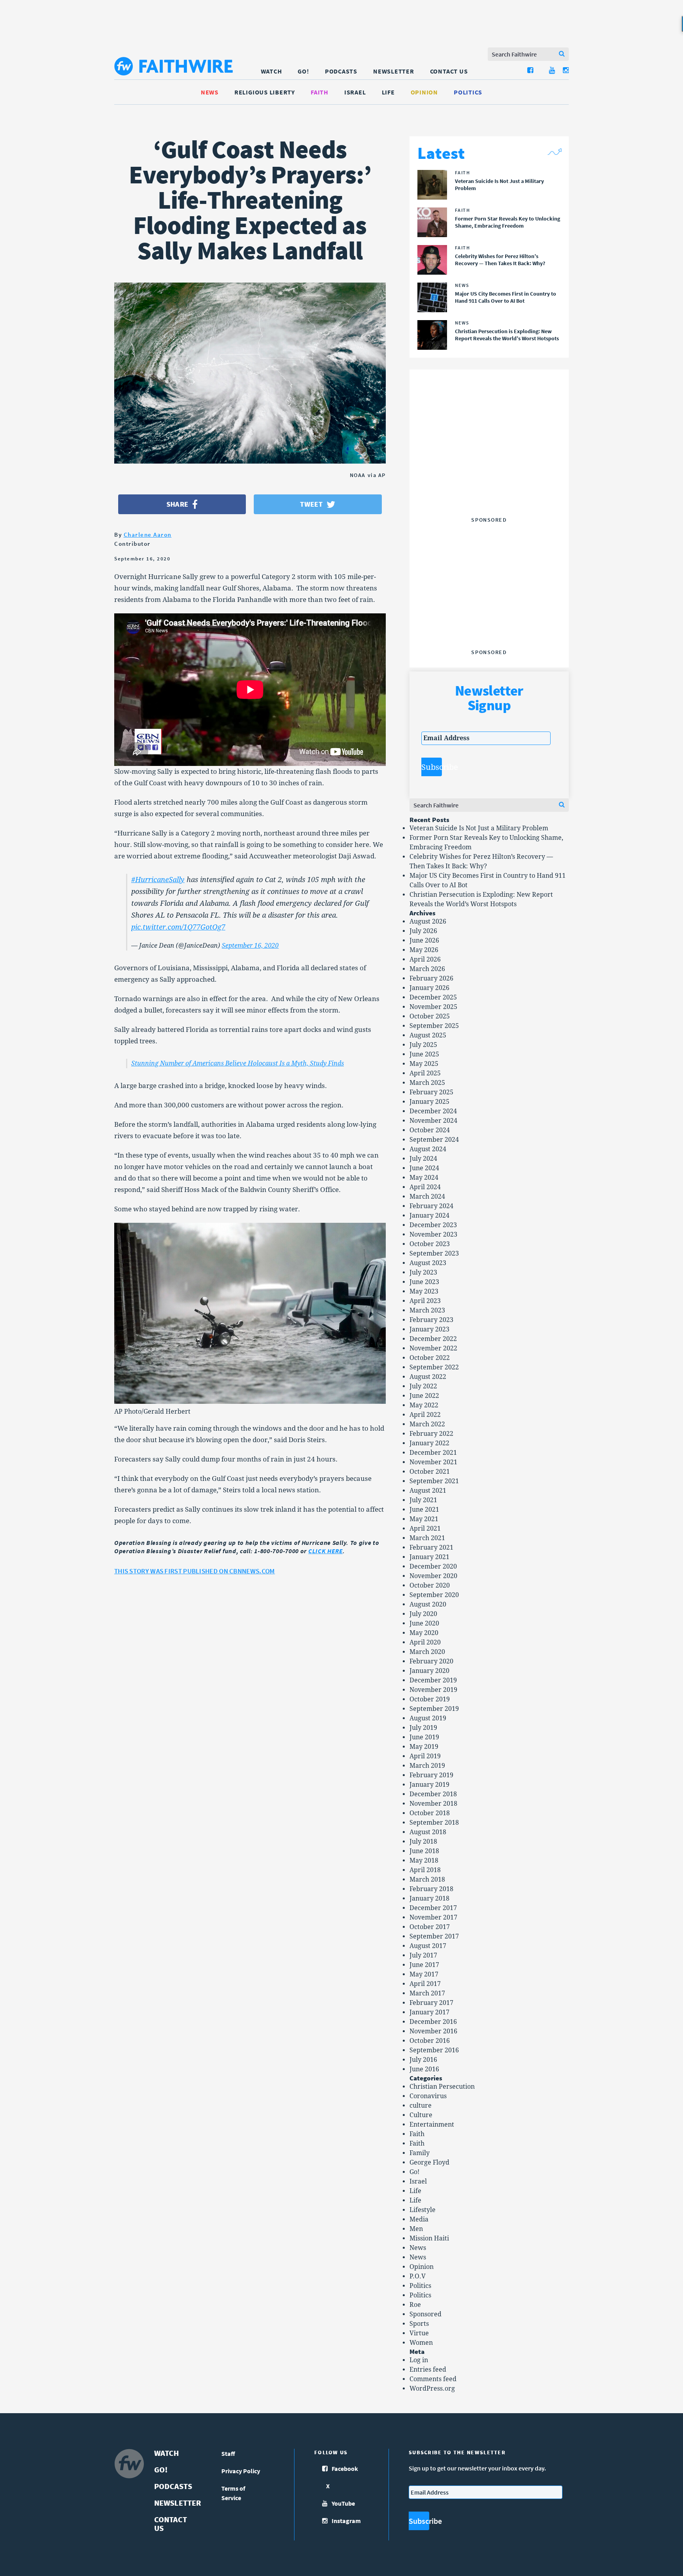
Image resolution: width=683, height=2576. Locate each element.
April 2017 (425, 1984)
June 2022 (424, 1396)
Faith (320, 92)
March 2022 (427, 1424)
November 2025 (433, 1007)
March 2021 (427, 1538)
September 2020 (434, 1595)
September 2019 (434, 1709)
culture (421, 2105)
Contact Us (449, 71)
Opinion (424, 92)
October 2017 (430, 1927)
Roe (415, 2305)
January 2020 (429, 1671)
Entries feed (428, 2370)
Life (388, 92)
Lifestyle (423, 2210)
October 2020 (430, 1585)
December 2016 (433, 2022)
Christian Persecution (442, 2087)
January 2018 (429, 1898)
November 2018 (433, 1804)
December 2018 (433, 1794)
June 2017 (424, 1965)
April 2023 (425, 1301)
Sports (419, 2324)
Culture (421, 2115)
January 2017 (429, 2012)
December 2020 (433, 1566)
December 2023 (433, 1225)
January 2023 (429, 1329)
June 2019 (424, 1737)
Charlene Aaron (148, 535)
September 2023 (434, 1253)
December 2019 (433, 1680)
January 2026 (429, 988)
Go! (303, 71)
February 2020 (431, 1661)
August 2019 (428, 1718)
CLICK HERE (325, 1551)
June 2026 (424, 940)
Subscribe (432, 767)
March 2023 (427, 1310)
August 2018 (428, 1832)
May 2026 (424, 950)
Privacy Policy (241, 2471)
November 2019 (433, 1690)
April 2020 (425, 1642)
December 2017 (433, 1908)
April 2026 (425, 959)
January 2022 (429, 1443)
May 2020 (424, 1633)
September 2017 (434, 1936)
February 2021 (431, 1547)
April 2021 (425, 1528)
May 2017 (424, 1974)
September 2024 (434, 1140)
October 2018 (430, 1813)
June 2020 (424, 1623)
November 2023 (433, 1234)
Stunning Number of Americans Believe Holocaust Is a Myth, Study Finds (238, 1063)
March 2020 (427, 1652)
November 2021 (433, 1462)
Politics (468, 92)
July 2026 (423, 931)
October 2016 (430, 2041)
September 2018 (434, 1823)
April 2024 (425, 1187)
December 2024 (433, 1111)
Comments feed (433, 2379)
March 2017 (427, 1993)
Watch (272, 71)
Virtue (419, 2333)
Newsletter (394, 71)
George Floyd (429, 2162)
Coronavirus (428, 2096)
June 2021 (424, 1510)
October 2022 (430, 1358)
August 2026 (428, 921)
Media (419, 2219)
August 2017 (428, 1946)
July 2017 (423, 1955)
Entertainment (432, 2124)
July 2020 (423, 1614)
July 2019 (423, 1728)
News (210, 92)
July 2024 (423, 1159)
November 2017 (433, 1917)
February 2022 (431, 1434)
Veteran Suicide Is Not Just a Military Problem (479, 828)
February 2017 (431, 2003)
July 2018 (423, 1841)
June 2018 (424, 1851)
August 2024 (428, 1149)
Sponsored (425, 2314)
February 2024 (431, 1206)
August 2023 (428, 1263)
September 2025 (434, 1026)
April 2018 (425, 1870)
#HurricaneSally (158, 880)
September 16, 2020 (250, 946)
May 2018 (424, 1860)
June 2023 (424, 1282)
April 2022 (425, 1415)
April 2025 (425, 1073)
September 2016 (434, 2050)
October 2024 (430, 1130)
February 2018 (431, 1889)
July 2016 (423, 2060)
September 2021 (434, 1481)
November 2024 (433, 1121)
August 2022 (428, 1377)
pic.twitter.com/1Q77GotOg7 (178, 927)
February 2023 (431, 1320)
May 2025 (424, 1064)
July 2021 (423, 1500)
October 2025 (430, 1016)
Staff (228, 2453)
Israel (355, 92)
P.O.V (418, 2276)
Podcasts (341, 71)
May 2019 (424, 1747)
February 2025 (431, 1092)
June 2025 (424, 1054)
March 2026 (427, 969)
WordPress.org (432, 2388)
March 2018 (427, 1879)
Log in (419, 2360)
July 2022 (423, 1386)
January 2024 (429, 1215)
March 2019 (427, 1766)
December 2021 (433, 1453)
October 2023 (430, 1244)
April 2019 (425, 1756)
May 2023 (424, 1291)
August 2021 (428, 1491)
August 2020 (428, 1604)
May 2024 (424, 1178)
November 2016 (433, 2031)
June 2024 (424, 1168)
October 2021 (430, 1472)
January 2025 (429, 1102)
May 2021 (424, 1519)
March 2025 (427, 1083)
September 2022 (434, 1367)
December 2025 (433, 997)
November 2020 (433, 1576)
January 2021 (429, 1557)
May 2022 (424, 1405)
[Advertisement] (489, 464)
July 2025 (423, 1045)
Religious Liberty (265, 92)
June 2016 (424, 2069)
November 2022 (433, 1348)
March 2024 (427, 1197)
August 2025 (428, 1035)
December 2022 (433, 1339)
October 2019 (430, 1699)
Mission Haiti (429, 2238)
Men (416, 2229)
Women (421, 2343)
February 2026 (431, 978)
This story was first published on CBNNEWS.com (195, 1571)
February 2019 (431, 1775)
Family (420, 2153)
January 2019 (429, 1785)
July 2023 (423, 1272)
